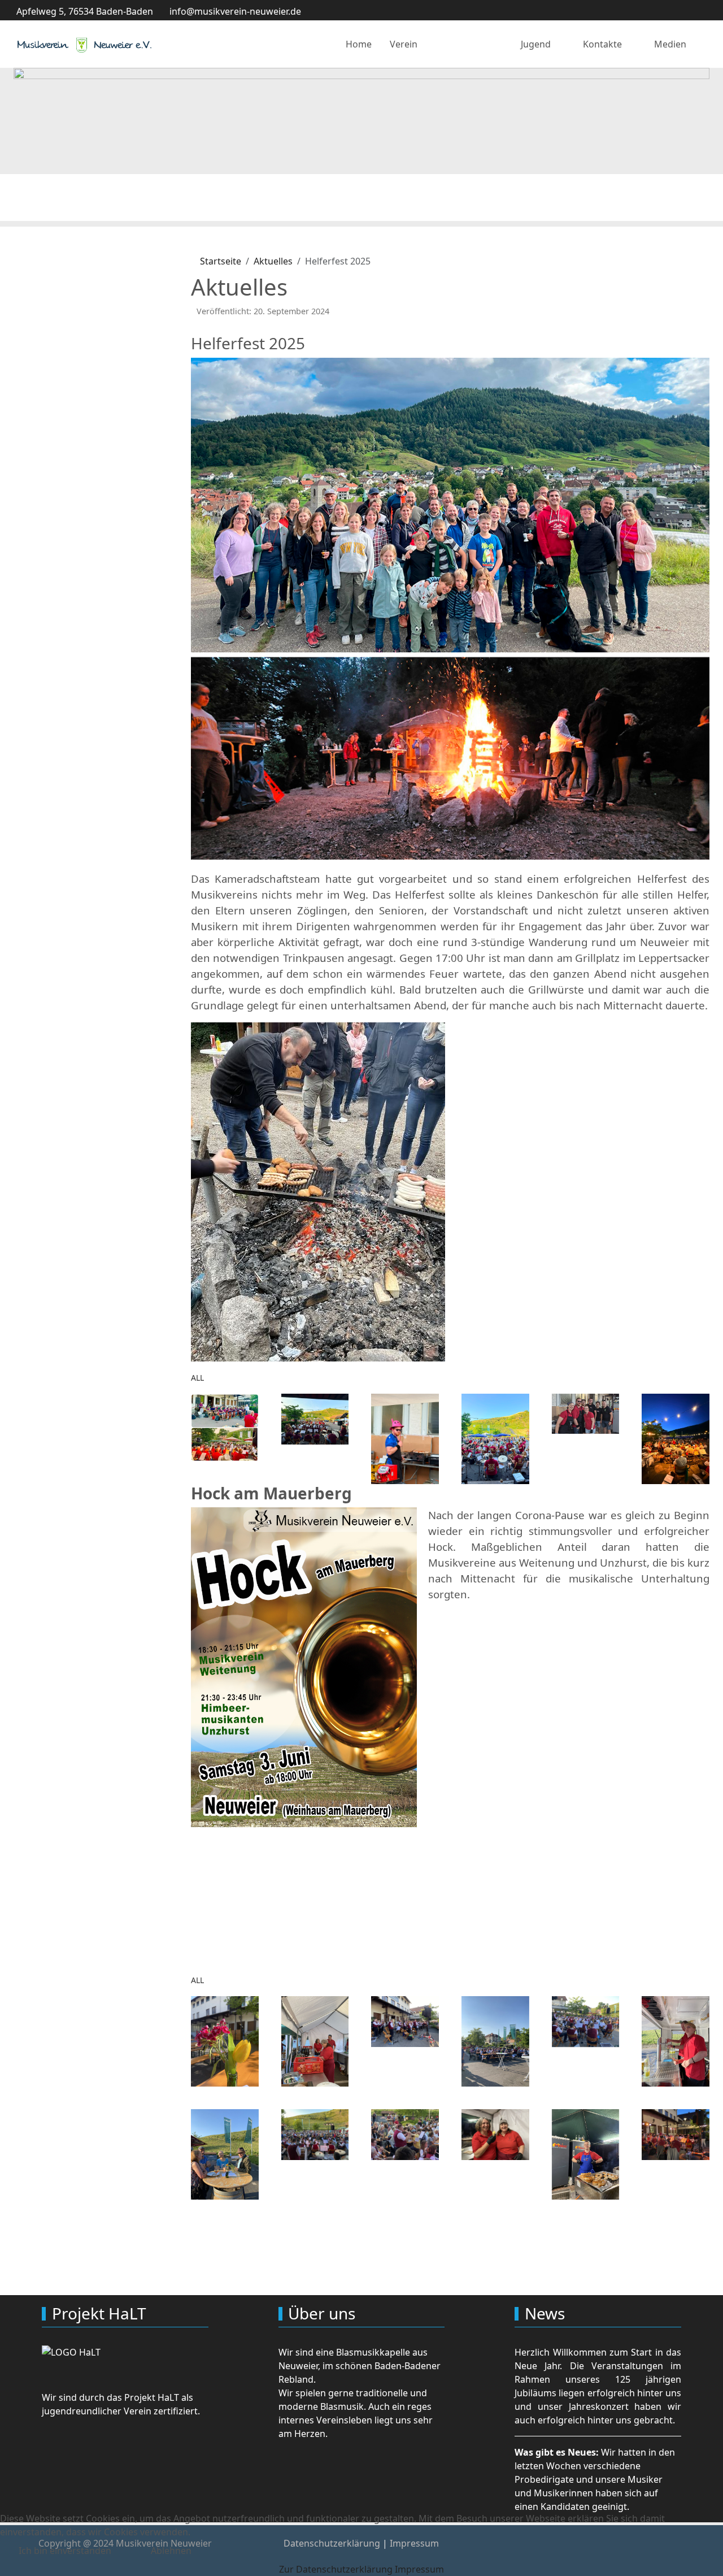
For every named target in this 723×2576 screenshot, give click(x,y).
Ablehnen (171, 2551)
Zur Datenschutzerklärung (336, 2569)
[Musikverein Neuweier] (84, 44)
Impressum (419, 2569)
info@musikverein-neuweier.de (235, 11)
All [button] (197, 1378)
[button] (225, 1426)
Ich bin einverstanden (65, 2551)
